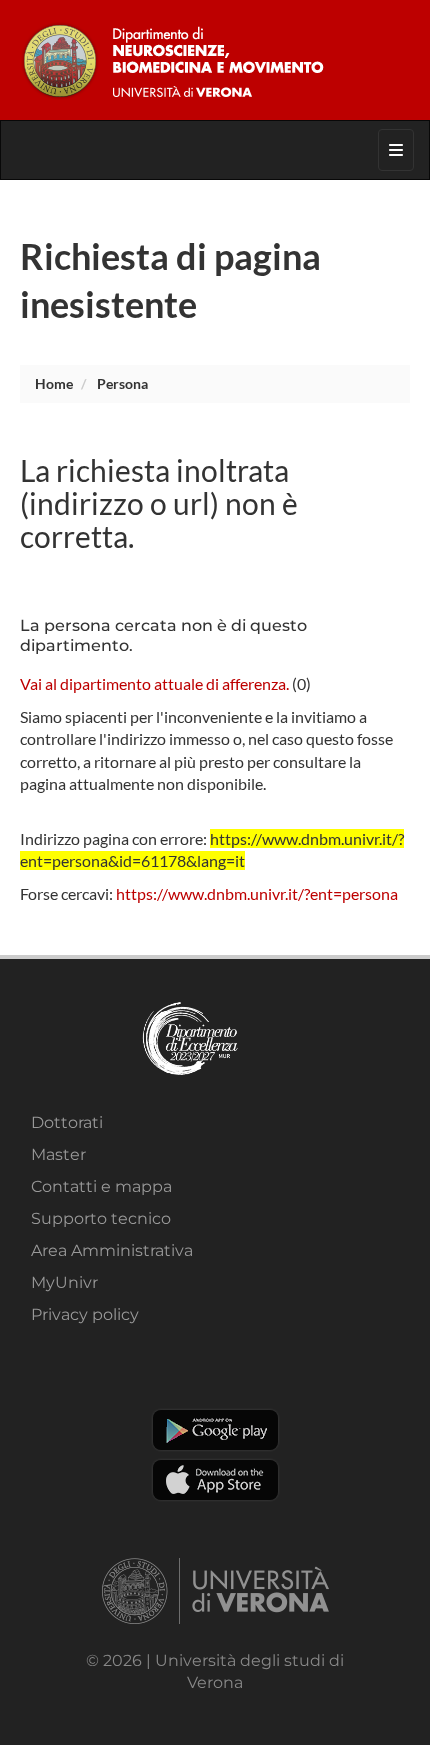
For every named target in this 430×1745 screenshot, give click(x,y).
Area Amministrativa (112, 1250)
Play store (215, 1430)
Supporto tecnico (101, 1218)
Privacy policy (85, 1314)
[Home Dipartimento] (214, 60)
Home (54, 383)
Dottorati (67, 1122)
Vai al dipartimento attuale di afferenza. (154, 683)
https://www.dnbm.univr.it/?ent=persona (257, 893)
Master (58, 1154)
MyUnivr (64, 1282)
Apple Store (215, 1480)
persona (122, 383)
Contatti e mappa (101, 1186)
